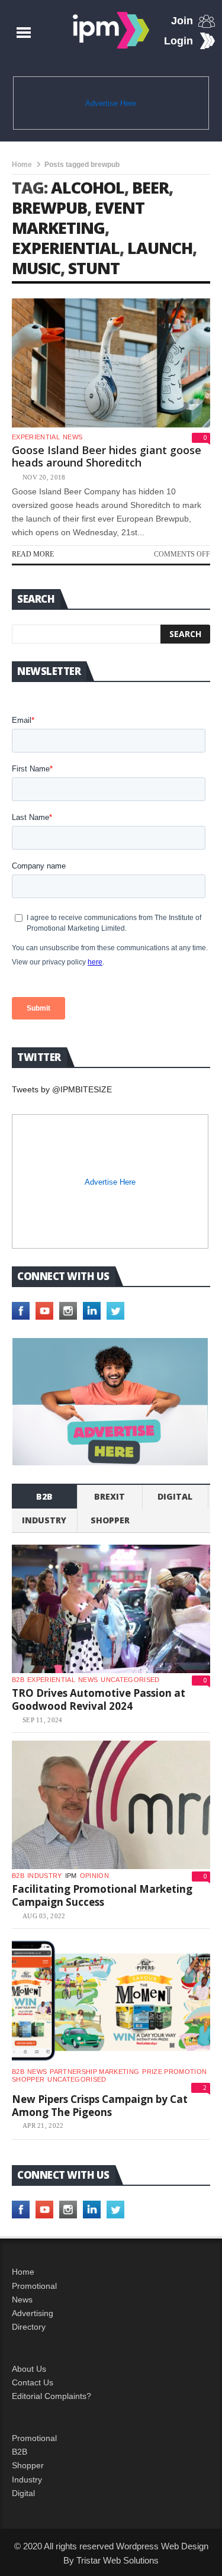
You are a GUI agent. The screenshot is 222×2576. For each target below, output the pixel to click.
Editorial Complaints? (52, 2396)
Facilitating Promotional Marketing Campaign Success (102, 1895)
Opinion (94, 1876)
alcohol (88, 187)
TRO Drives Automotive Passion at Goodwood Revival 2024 (99, 1699)
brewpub (49, 208)
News (73, 437)
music (36, 268)
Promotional (34, 2286)
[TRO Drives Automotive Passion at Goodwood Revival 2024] (111, 1609)
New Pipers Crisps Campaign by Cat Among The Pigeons (100, 2106)
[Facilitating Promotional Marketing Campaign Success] (111, 1805)
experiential (66, 248)
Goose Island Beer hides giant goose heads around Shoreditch (107, 456)
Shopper (28, 2465)
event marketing (78, 218)
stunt (94, 268)
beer (150, 187)
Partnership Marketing (94, 2072)
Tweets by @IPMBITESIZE (62, 1089)
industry (44, 1520)
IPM (71, 1876)
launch (160, 248)
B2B (20, 2452)
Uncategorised (130, 1680)
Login (178, 41)
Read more (33, 554)
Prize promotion (174, 2072)
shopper (110, 1520)
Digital (175, 1496)
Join (182, 21)
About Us (29, 2369)
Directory (29, 2327)
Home (22, 165)
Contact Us (33, 2382)
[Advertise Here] (110, 1401)
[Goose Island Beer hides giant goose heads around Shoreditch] (111, 363)
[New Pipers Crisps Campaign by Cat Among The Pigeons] (111, 2001)
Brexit (110, 1496)
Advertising (33, 2313)
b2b (44, 1496)
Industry (27, 2479)
